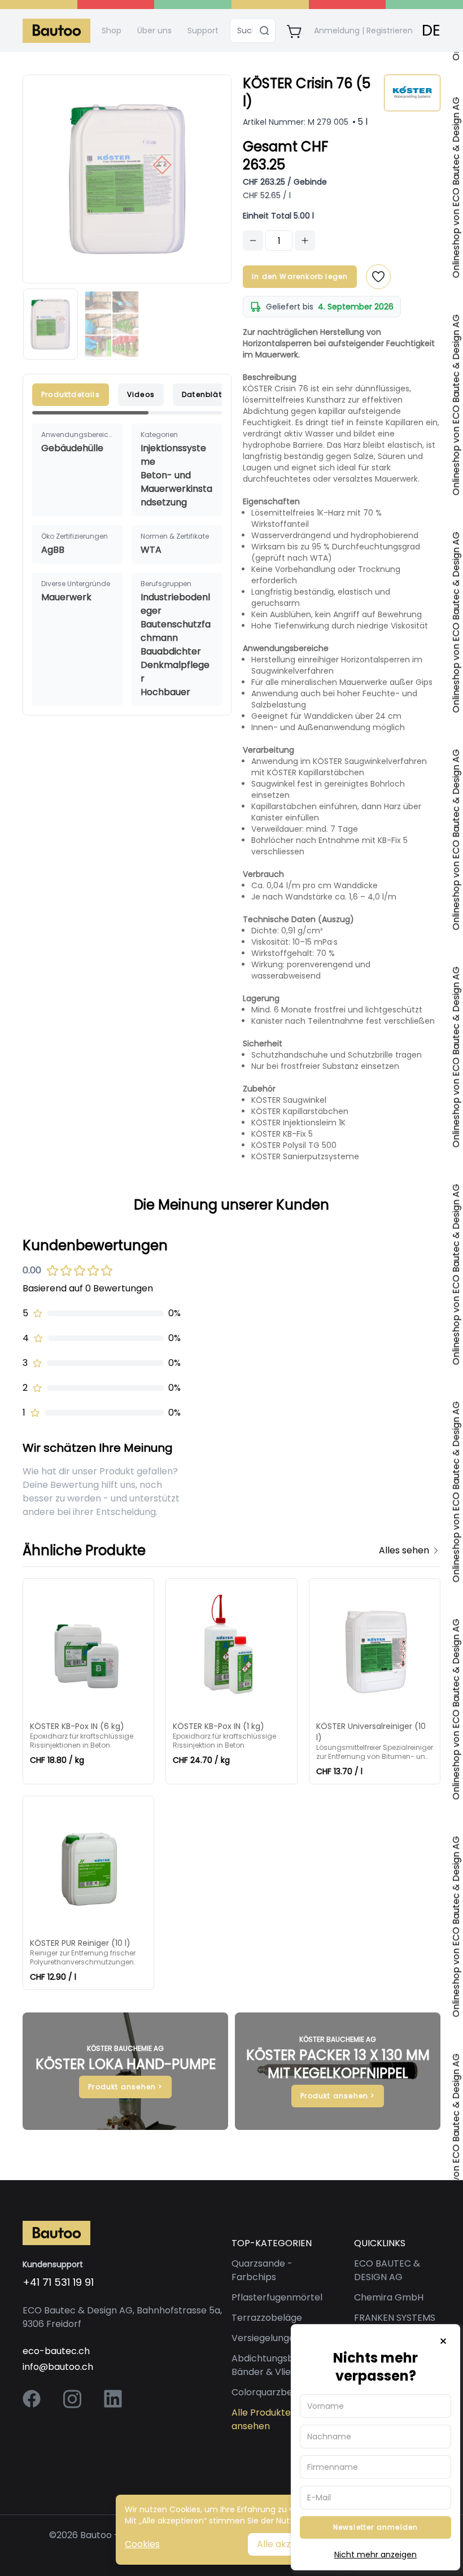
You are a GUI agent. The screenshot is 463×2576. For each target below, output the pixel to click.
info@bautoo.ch (58, 2367)
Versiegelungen (266, 2338)
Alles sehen (404, 1550)
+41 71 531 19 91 (58, 2282)
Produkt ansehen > (125, 2087)
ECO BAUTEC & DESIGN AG (387, 2270)
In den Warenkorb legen (300, 276)
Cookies (142, 2544)
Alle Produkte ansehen (261, 2419)
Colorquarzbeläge (272, 2392)
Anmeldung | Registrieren (363, 30)
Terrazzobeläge (267, 2318)
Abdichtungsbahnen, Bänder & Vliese (278, 2365)
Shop (112, 30)
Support (203, 30)
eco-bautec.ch (56, 2351)
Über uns (154, 30)
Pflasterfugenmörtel (277, 2297)
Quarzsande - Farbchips (262, 2270)
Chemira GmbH (389, 2297)
